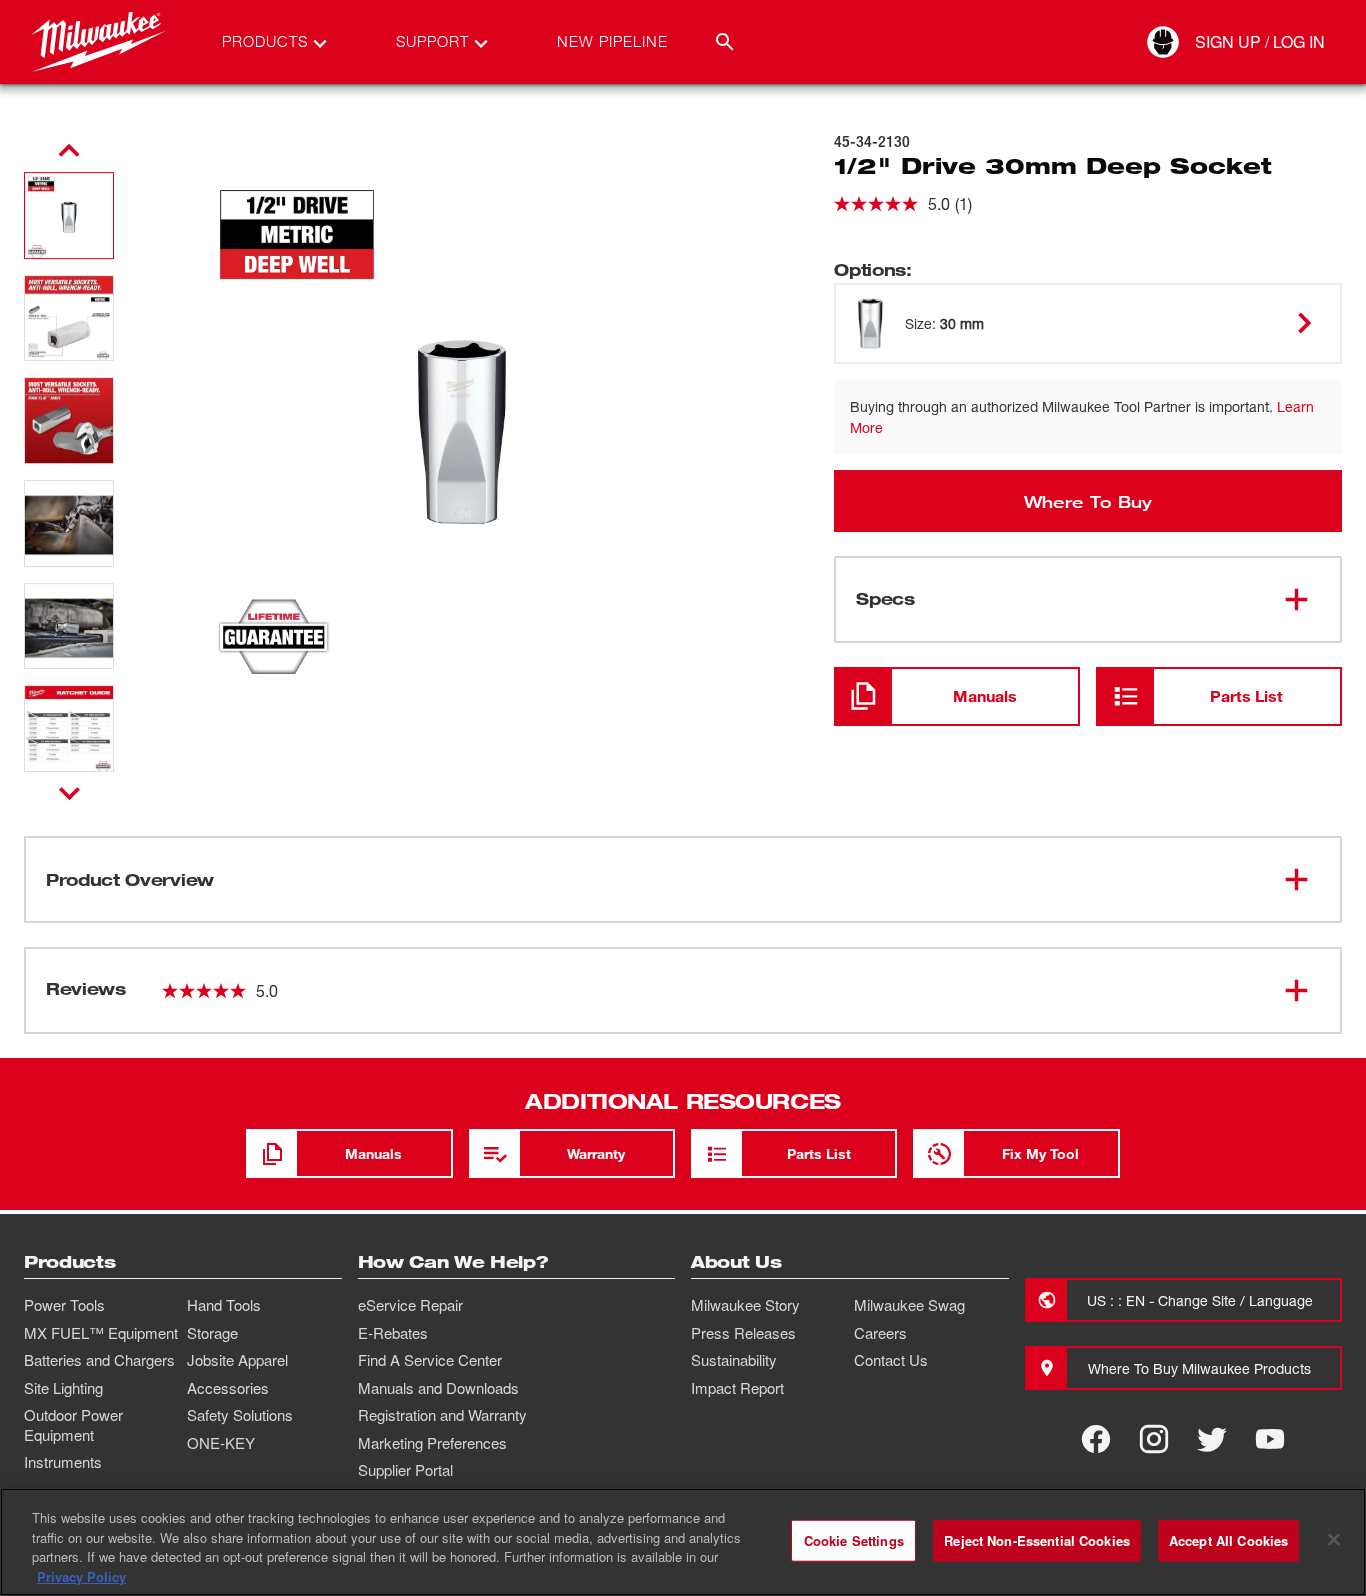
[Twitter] (1212, 1439)
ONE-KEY (221, 1443)
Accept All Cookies (1228, 1540)
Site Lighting (63, 1388)
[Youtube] (1270, 1439)
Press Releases (743, 1333)
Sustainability (734, 1360)
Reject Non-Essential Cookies (1037, 1540)
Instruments (63, 1462)
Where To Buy (1088, 501)
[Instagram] (1154, 1439)
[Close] (1334, 1539)
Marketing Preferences (432, 1443)
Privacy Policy (81, 1575)
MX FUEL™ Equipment (101, 1333)
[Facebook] (1096, 1439)
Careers (880, 1333)
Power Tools (64, 1305)
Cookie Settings (854, 1540)
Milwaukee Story (745, 1305)
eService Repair (410, 1305)
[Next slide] (69, 793)
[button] (69, 215)
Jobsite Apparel (237, 1360)
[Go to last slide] (69, 151)
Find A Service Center (430, 1360)
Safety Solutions (240, 1415)
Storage (212, 1333)
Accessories (228, 1388)
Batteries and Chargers (99, 1360)
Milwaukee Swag (909, 1305)
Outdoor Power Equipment (73, 1425)
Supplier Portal (405, 1470)
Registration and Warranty (442, 1415)
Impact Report (737, 1388)
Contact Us (891, 1360)
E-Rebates (393, 1333)
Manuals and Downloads (438, 1388)
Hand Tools (224, 1305)
